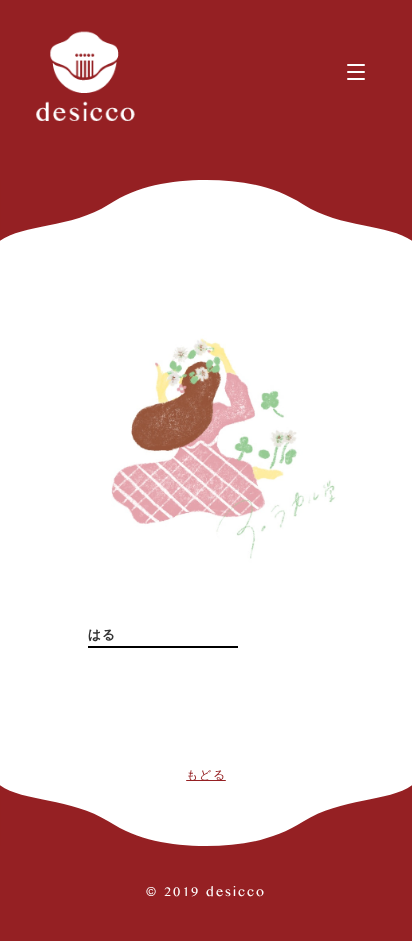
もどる (206, 775)
